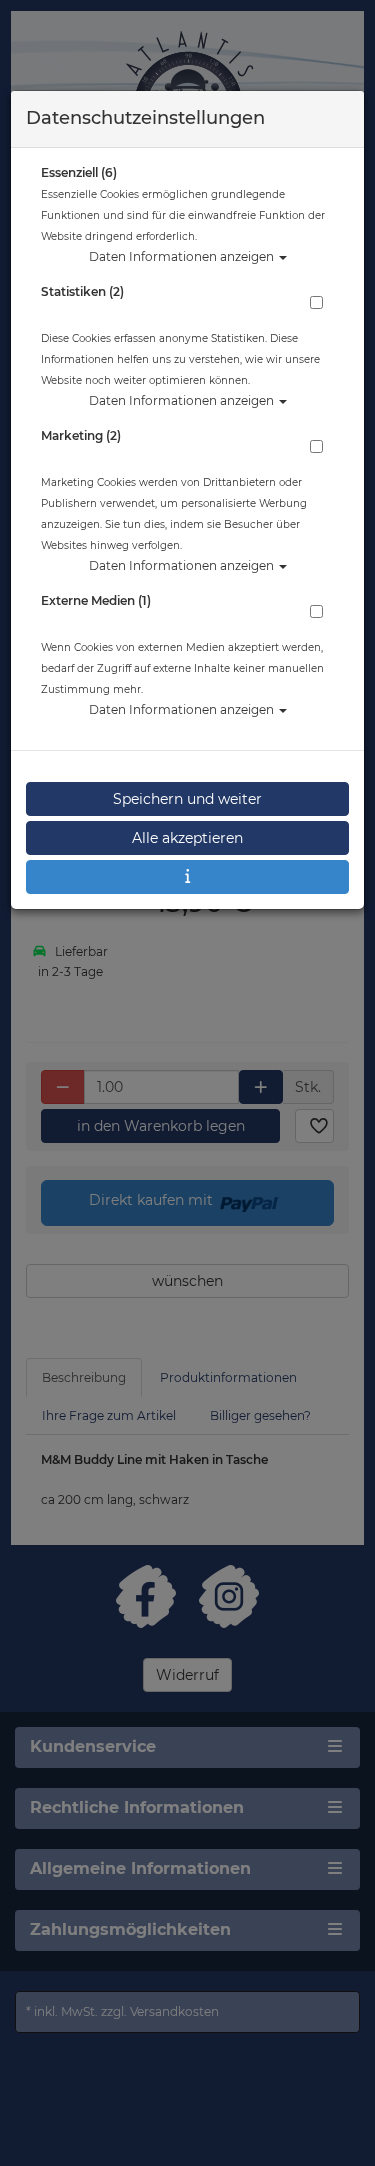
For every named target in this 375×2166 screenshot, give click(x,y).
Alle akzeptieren (187, 838)
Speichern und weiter (187, 799)
